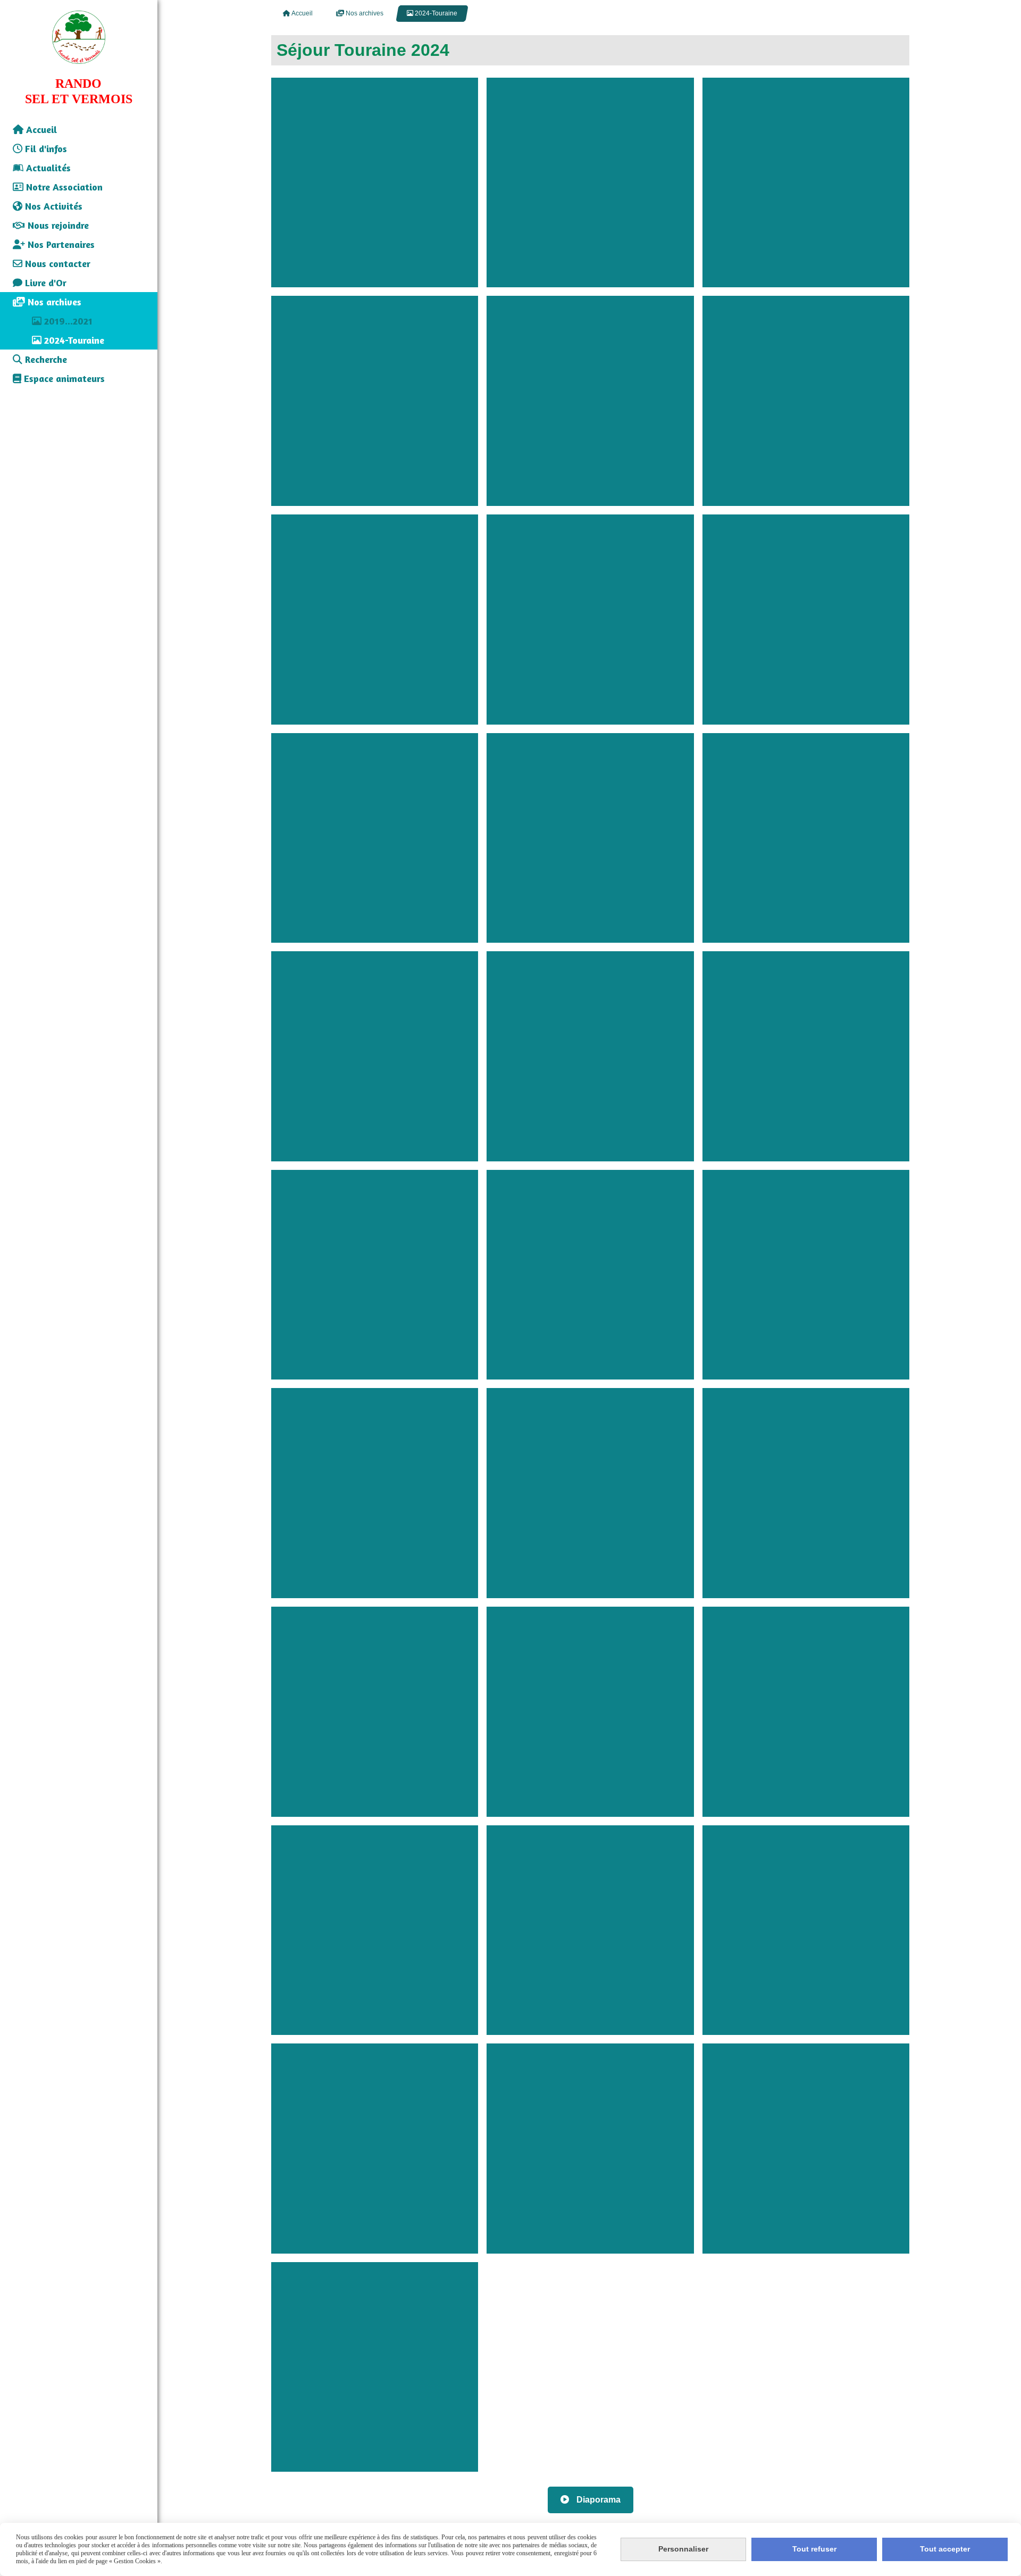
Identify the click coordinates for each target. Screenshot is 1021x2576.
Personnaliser (683, 2549)
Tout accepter (945, 2549)
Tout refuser (814, 2549)
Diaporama (597, 2500)
